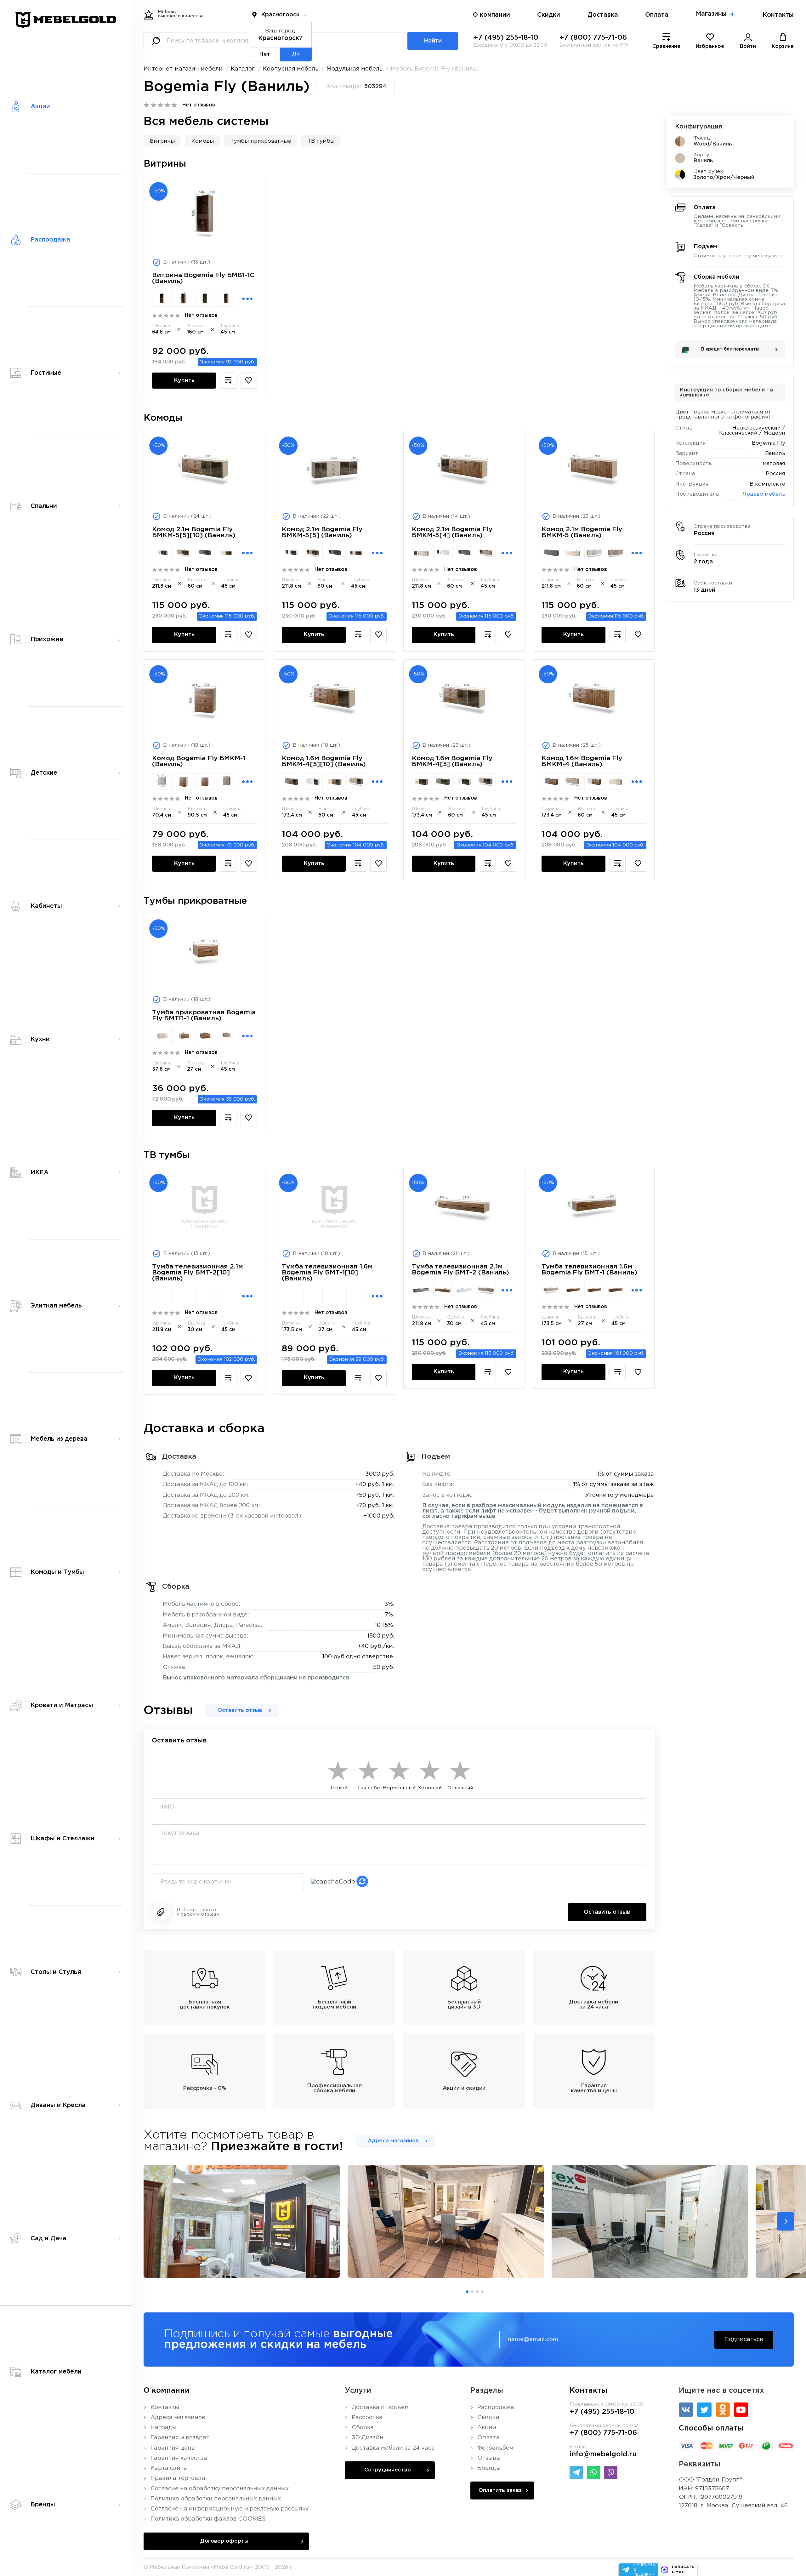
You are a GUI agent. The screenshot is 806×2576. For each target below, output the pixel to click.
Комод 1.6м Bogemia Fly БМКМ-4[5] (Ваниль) (452, 761)
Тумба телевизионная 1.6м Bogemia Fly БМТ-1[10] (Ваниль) (327, 1273)
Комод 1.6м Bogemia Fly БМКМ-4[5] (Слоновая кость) (422, 782)
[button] (786, 2221)
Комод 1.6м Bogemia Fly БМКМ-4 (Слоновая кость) (616, 782)
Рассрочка (367, 2418)
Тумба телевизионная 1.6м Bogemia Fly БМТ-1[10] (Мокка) (313, 1296)
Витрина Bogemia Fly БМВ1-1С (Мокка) (183, 299)
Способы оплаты (711, 2428)
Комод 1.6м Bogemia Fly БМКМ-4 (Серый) (551, 782)
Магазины (715, 14)
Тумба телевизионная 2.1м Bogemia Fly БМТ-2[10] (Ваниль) (198, 1273)
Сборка (363, 2428)
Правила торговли (178, 2478)
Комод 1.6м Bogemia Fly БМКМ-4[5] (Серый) (443, 782)
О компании (491, 15)
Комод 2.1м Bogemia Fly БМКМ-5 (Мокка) (616, 553)
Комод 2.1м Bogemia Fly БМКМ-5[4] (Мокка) (486, 553)
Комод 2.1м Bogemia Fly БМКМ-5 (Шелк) (594, 553)
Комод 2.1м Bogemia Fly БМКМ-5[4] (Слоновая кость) (422, 553)
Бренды (489, 2468)
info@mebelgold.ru (603, 2454)
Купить (184, 380)
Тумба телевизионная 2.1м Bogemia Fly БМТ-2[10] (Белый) (162, 1296)
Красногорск (280, 15)
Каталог (243, 69)
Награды (164, 2428)
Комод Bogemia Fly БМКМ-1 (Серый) (205, 782)
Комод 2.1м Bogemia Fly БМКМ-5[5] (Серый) (335, 553)
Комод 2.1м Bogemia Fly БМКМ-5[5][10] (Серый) (205, 553)
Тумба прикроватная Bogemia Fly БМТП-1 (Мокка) (226, 1036)
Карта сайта (169, 2468)
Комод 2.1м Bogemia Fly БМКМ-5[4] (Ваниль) (452, 532)
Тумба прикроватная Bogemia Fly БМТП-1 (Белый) (183, 1036)
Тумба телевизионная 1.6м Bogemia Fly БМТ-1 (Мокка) (551, 1290)
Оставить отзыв (240, 1710)
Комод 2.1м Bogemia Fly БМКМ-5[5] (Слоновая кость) (356, 553)
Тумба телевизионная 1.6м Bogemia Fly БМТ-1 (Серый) (616, 1290)
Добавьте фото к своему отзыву (198, 1912)
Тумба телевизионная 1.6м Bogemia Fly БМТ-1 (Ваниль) (589, 1270)
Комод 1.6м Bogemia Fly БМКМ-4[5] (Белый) (464, 782)
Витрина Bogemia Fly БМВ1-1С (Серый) (205, 299)
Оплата (657, 15)
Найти (433, 41)
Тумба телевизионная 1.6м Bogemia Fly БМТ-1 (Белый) (573, 1290)
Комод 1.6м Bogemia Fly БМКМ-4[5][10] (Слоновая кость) (335, 782)
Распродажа (496, 2408)
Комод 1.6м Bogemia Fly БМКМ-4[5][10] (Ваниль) (324, 761)
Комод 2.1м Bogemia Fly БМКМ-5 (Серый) (551, 553)
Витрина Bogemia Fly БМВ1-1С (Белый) (162, 299)
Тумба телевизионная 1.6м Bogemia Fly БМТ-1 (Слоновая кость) (594, 1290)
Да (296, 54)
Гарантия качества (179, 2458)
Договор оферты (224, 2541)
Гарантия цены (173, 2448)
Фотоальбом (495, 2448)
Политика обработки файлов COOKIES (208, 2519)
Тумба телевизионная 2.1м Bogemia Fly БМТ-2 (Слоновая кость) (443, 1290)
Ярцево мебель (764, 494)
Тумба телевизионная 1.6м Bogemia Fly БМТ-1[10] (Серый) (335, 1296)
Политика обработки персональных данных (216, 2499)
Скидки (549, 15)
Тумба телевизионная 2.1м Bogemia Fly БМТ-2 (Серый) (422, 1290)
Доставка (603, 15)
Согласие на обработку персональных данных (220, 2489)
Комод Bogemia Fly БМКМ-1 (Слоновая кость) (183, 782)
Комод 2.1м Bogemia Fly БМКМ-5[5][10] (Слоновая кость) (226, 553)
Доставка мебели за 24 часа (393, 2448)
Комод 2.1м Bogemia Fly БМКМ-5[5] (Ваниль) (322, 532)
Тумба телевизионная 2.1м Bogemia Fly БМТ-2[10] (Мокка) (183, 1296)
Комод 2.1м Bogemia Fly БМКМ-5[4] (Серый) (464, 553)
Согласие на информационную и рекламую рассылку (230, 2509)
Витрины (162, 141)
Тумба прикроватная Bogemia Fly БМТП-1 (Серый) (205, 1036)
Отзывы (489, 2458)
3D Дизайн (368, 2438)
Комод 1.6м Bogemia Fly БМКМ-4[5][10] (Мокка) (356, 782)
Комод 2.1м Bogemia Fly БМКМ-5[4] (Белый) (443, 553)
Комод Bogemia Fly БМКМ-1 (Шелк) (162, 782)
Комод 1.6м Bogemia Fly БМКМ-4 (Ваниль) (582, 761)
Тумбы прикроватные (261, 141)
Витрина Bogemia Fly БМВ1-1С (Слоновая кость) (226, 299)
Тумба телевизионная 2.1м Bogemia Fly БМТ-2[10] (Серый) (205, 1296)
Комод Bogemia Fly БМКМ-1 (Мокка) (226, 782)
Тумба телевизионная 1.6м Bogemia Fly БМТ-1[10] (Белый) (292, 1296)
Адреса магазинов (393, 2141)
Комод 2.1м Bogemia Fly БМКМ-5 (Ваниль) (582, 532)
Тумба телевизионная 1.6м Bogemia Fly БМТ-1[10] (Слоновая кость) (356, 1296)
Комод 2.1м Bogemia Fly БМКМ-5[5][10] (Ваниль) (194, 532)
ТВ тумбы (321, 141)
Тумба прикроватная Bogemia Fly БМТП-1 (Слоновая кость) (162, 1036)
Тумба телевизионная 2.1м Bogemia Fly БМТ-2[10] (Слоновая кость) (226, 1296)
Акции (487, 2428)
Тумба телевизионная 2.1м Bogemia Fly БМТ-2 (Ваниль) (460, 1270)
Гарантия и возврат (180, 2438)
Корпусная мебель (291, 69)
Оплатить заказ (500, 2491)
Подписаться (744, 2339)
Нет (265, 54)
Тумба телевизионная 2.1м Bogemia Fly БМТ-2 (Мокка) (486, 1290)
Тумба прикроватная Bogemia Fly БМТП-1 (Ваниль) (204, 1015)
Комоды (203, 141)
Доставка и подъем (380, 2408)
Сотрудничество (388, 2470)
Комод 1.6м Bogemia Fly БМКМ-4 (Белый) (594, 782)
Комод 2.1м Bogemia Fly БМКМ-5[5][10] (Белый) (162, 553)
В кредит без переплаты (730, 349)
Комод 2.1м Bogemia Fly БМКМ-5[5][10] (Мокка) (183, 553)
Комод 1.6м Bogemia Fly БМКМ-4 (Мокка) (573, 782)
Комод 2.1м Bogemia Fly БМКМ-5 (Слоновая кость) (573, 553)
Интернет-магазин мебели (183, 69)
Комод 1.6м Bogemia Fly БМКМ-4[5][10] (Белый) (313, 782)
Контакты (778, 15)
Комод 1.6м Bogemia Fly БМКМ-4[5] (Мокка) (486, 782)
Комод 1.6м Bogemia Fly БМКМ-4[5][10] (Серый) (292, 782)
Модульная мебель (355, 69)
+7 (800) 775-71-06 (593, 38)
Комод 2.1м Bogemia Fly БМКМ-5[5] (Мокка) (313, 553)
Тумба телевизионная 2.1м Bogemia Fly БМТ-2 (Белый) (464, 1290)
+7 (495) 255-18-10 (506, 38)
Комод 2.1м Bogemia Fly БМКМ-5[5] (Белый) (292, 553)
